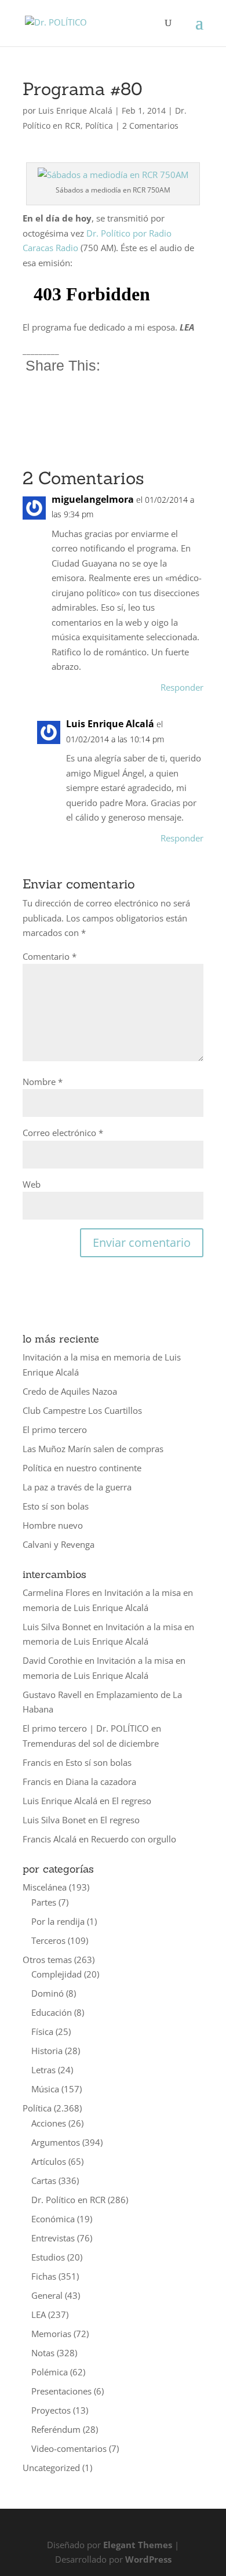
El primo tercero (55, 1430)
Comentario (50, 956)
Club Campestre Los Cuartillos (82, 1410)
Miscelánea (45, 1887)
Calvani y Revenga (59, 1544)
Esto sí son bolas (56, 1506)
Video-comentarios (69, 2448)
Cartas (44, 2180)
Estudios (48, 2257)
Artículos (49, 2161)
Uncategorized (51, 2468)
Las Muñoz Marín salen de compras (93, 1449)
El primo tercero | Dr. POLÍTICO (86, 1728)
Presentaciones (61, 2391)
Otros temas (47, 1960)
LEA (39, 2314)
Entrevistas (53, 2238)
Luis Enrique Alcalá (75, 110)
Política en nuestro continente (82, 1468)
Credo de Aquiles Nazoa (70, 1391)
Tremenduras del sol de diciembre (91, 1743)
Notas (43, 2353)
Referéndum (56, 2429)
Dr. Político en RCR (68, 2200)
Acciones (49, 2123)
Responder (182, 687)
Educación (52, 2012)
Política (99, 126)
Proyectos (51, 2410)
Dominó (48, 1993)
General (47, 2295)
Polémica (50, 2372)
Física (42, 2031)
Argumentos (56, 2142)
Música (45, 2089)
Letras (43, 2070)
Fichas (44, 2276)
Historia (47, 2051)
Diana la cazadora (101, 1782)
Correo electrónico (63, 1133)
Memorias (51, 2334)
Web (32, 1184)
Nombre (43, 1082)
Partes (44, 1902)
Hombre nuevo (53, 1525)
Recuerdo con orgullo (134, 1839)
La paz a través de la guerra (77, 1487)
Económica (53, 2219)
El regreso (132, 1801)
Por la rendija (58, 1921)
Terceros (48, 1940)
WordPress (148, 2559)
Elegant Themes (138, 2545)
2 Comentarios (150, 126)
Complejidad (57, 1974)
